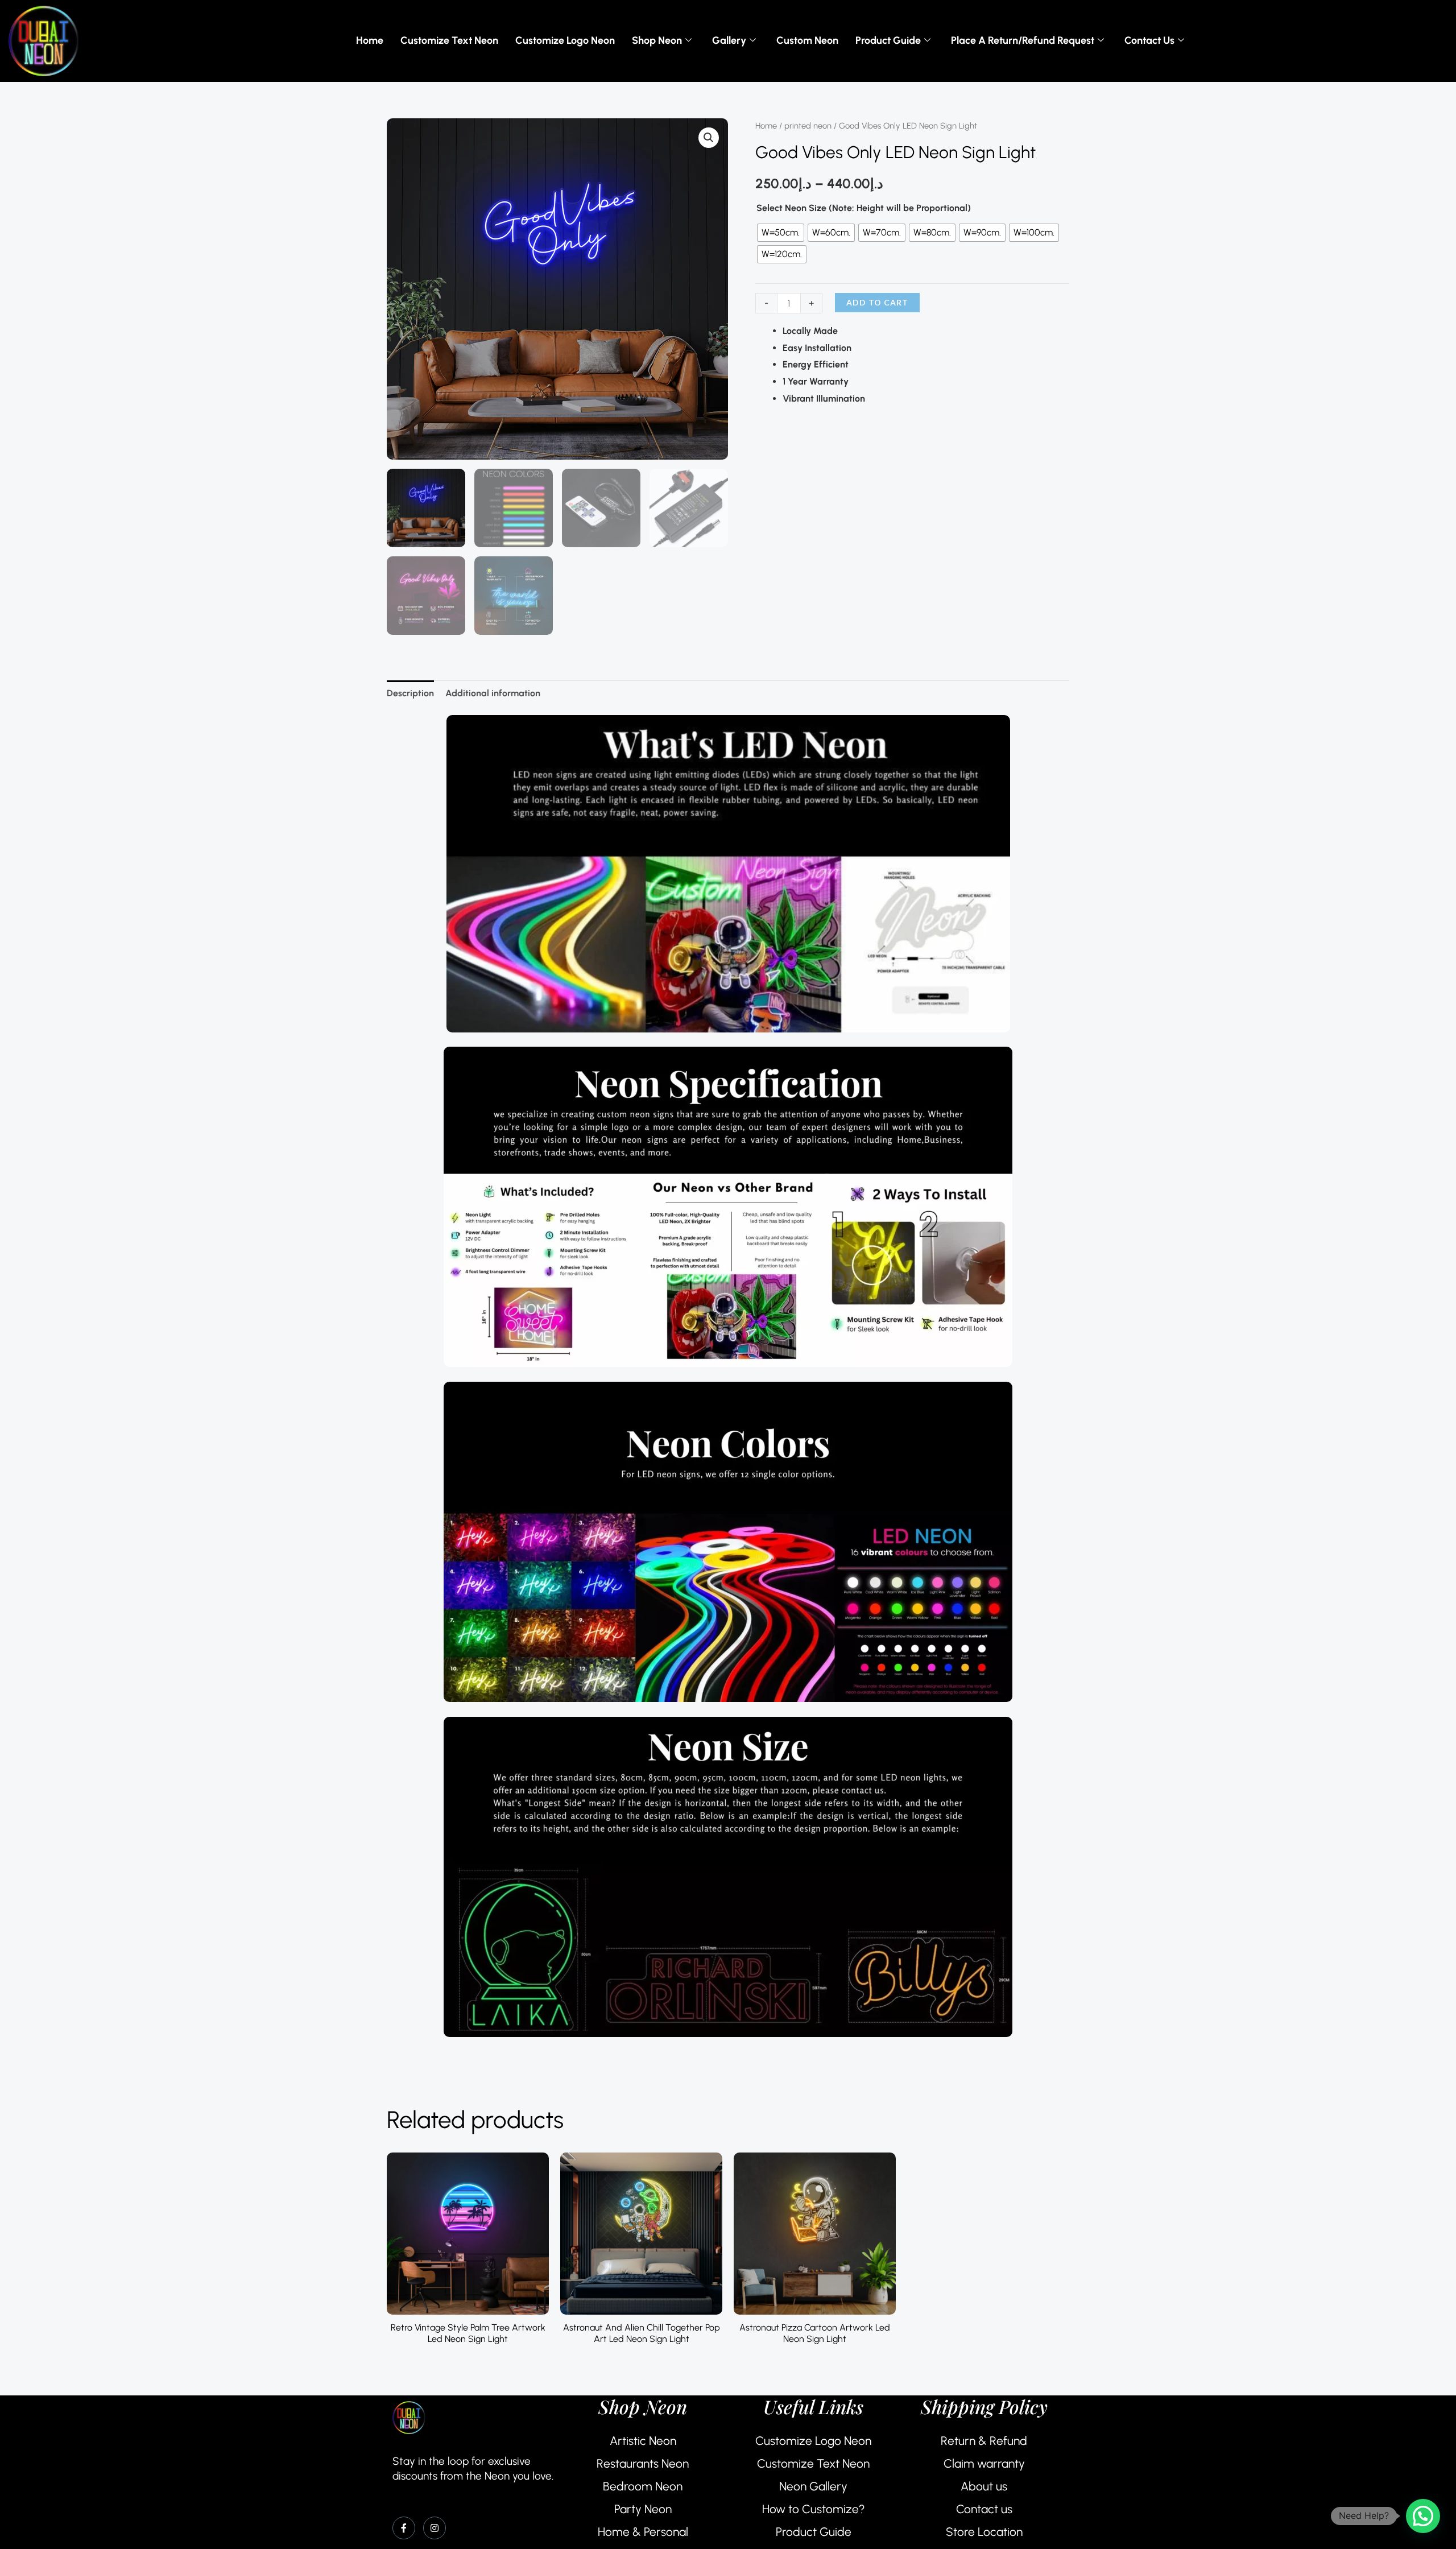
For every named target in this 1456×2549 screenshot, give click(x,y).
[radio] (781, 233)
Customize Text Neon (449, 40)
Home (370, 40)
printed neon (808, 126)
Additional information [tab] (493, 693)
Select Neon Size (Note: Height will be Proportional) (864, 208)
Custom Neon (807, 40)
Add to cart (877, 302)
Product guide (888, 40)
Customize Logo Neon (565, 40)
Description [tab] (410, 693)
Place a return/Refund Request (1023, 40)
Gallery (729, 40)
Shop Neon (657, 40)
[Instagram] (435, 2528)
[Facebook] (404, 2528)
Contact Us (1149, 40)
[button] (709, 138)
